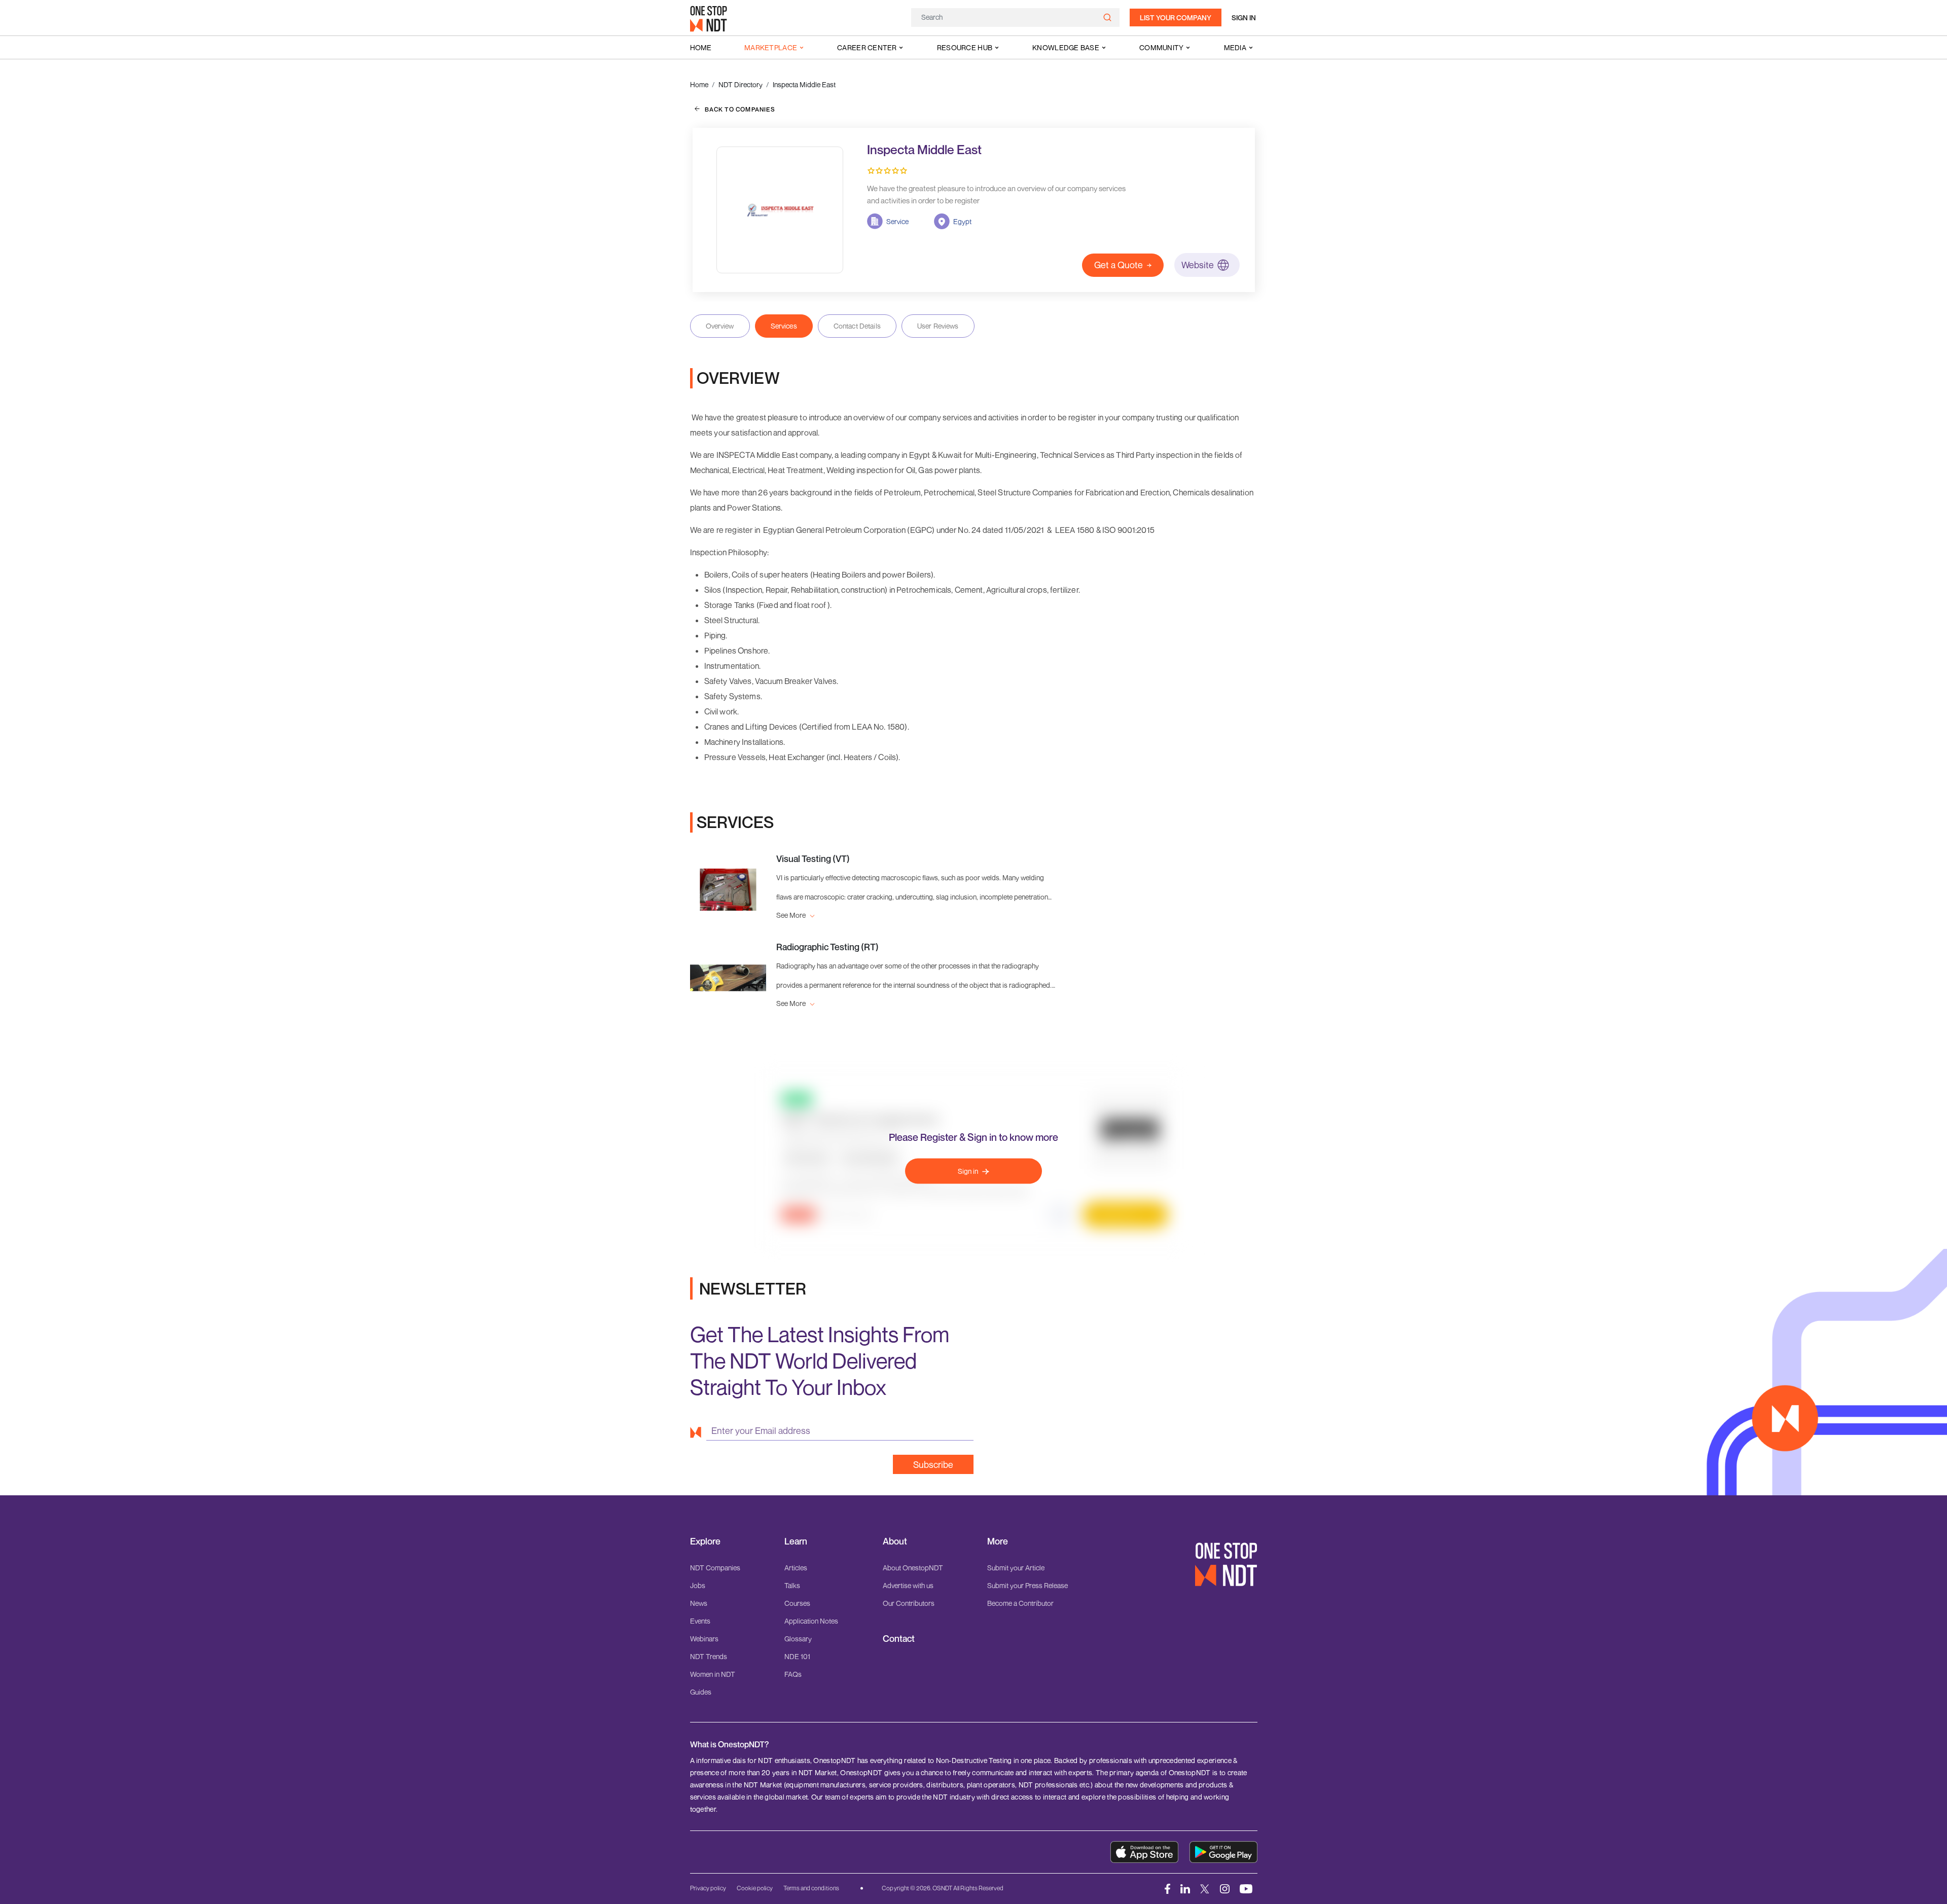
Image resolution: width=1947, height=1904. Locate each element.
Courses (797, 1603)
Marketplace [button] (771, 47)
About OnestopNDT (913, 1568)
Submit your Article (1016, 1568)
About (895, 1541)
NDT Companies (715, 1568)
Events (700, 1621)
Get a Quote (1119, 265)
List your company (1176, 17)
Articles (796, 1568)
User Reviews (938, 326)
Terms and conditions (811, 1888)
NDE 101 (797, 1656)
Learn (796, 1541)
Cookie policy (755, 1888)
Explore (705, 1541)
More (998, 1541)
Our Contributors (909, 1603)
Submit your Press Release (1027, 1585)
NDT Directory (741, 84)
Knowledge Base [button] (1066, 47)
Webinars (704, 1639)
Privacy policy (708, 1888)
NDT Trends (709, 1656)
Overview (720, 326)
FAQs (793, 1674)
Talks (792, 1585)
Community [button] (1162, 47)
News (699, 1603)
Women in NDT (713, 1674)
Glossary (798, 1639)
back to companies (740, 109)
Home (701, 47)
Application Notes (811, 1621)
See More (792, 915)
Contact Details (857, 326)
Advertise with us (908, 1585)
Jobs (698, 1585)
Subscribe (933, 1464)
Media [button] (1235, 47)
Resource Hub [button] (965, 47)
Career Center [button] (867, 47)
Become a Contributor (1020, 1603)
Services (784, 326)
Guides (701, 1692)
